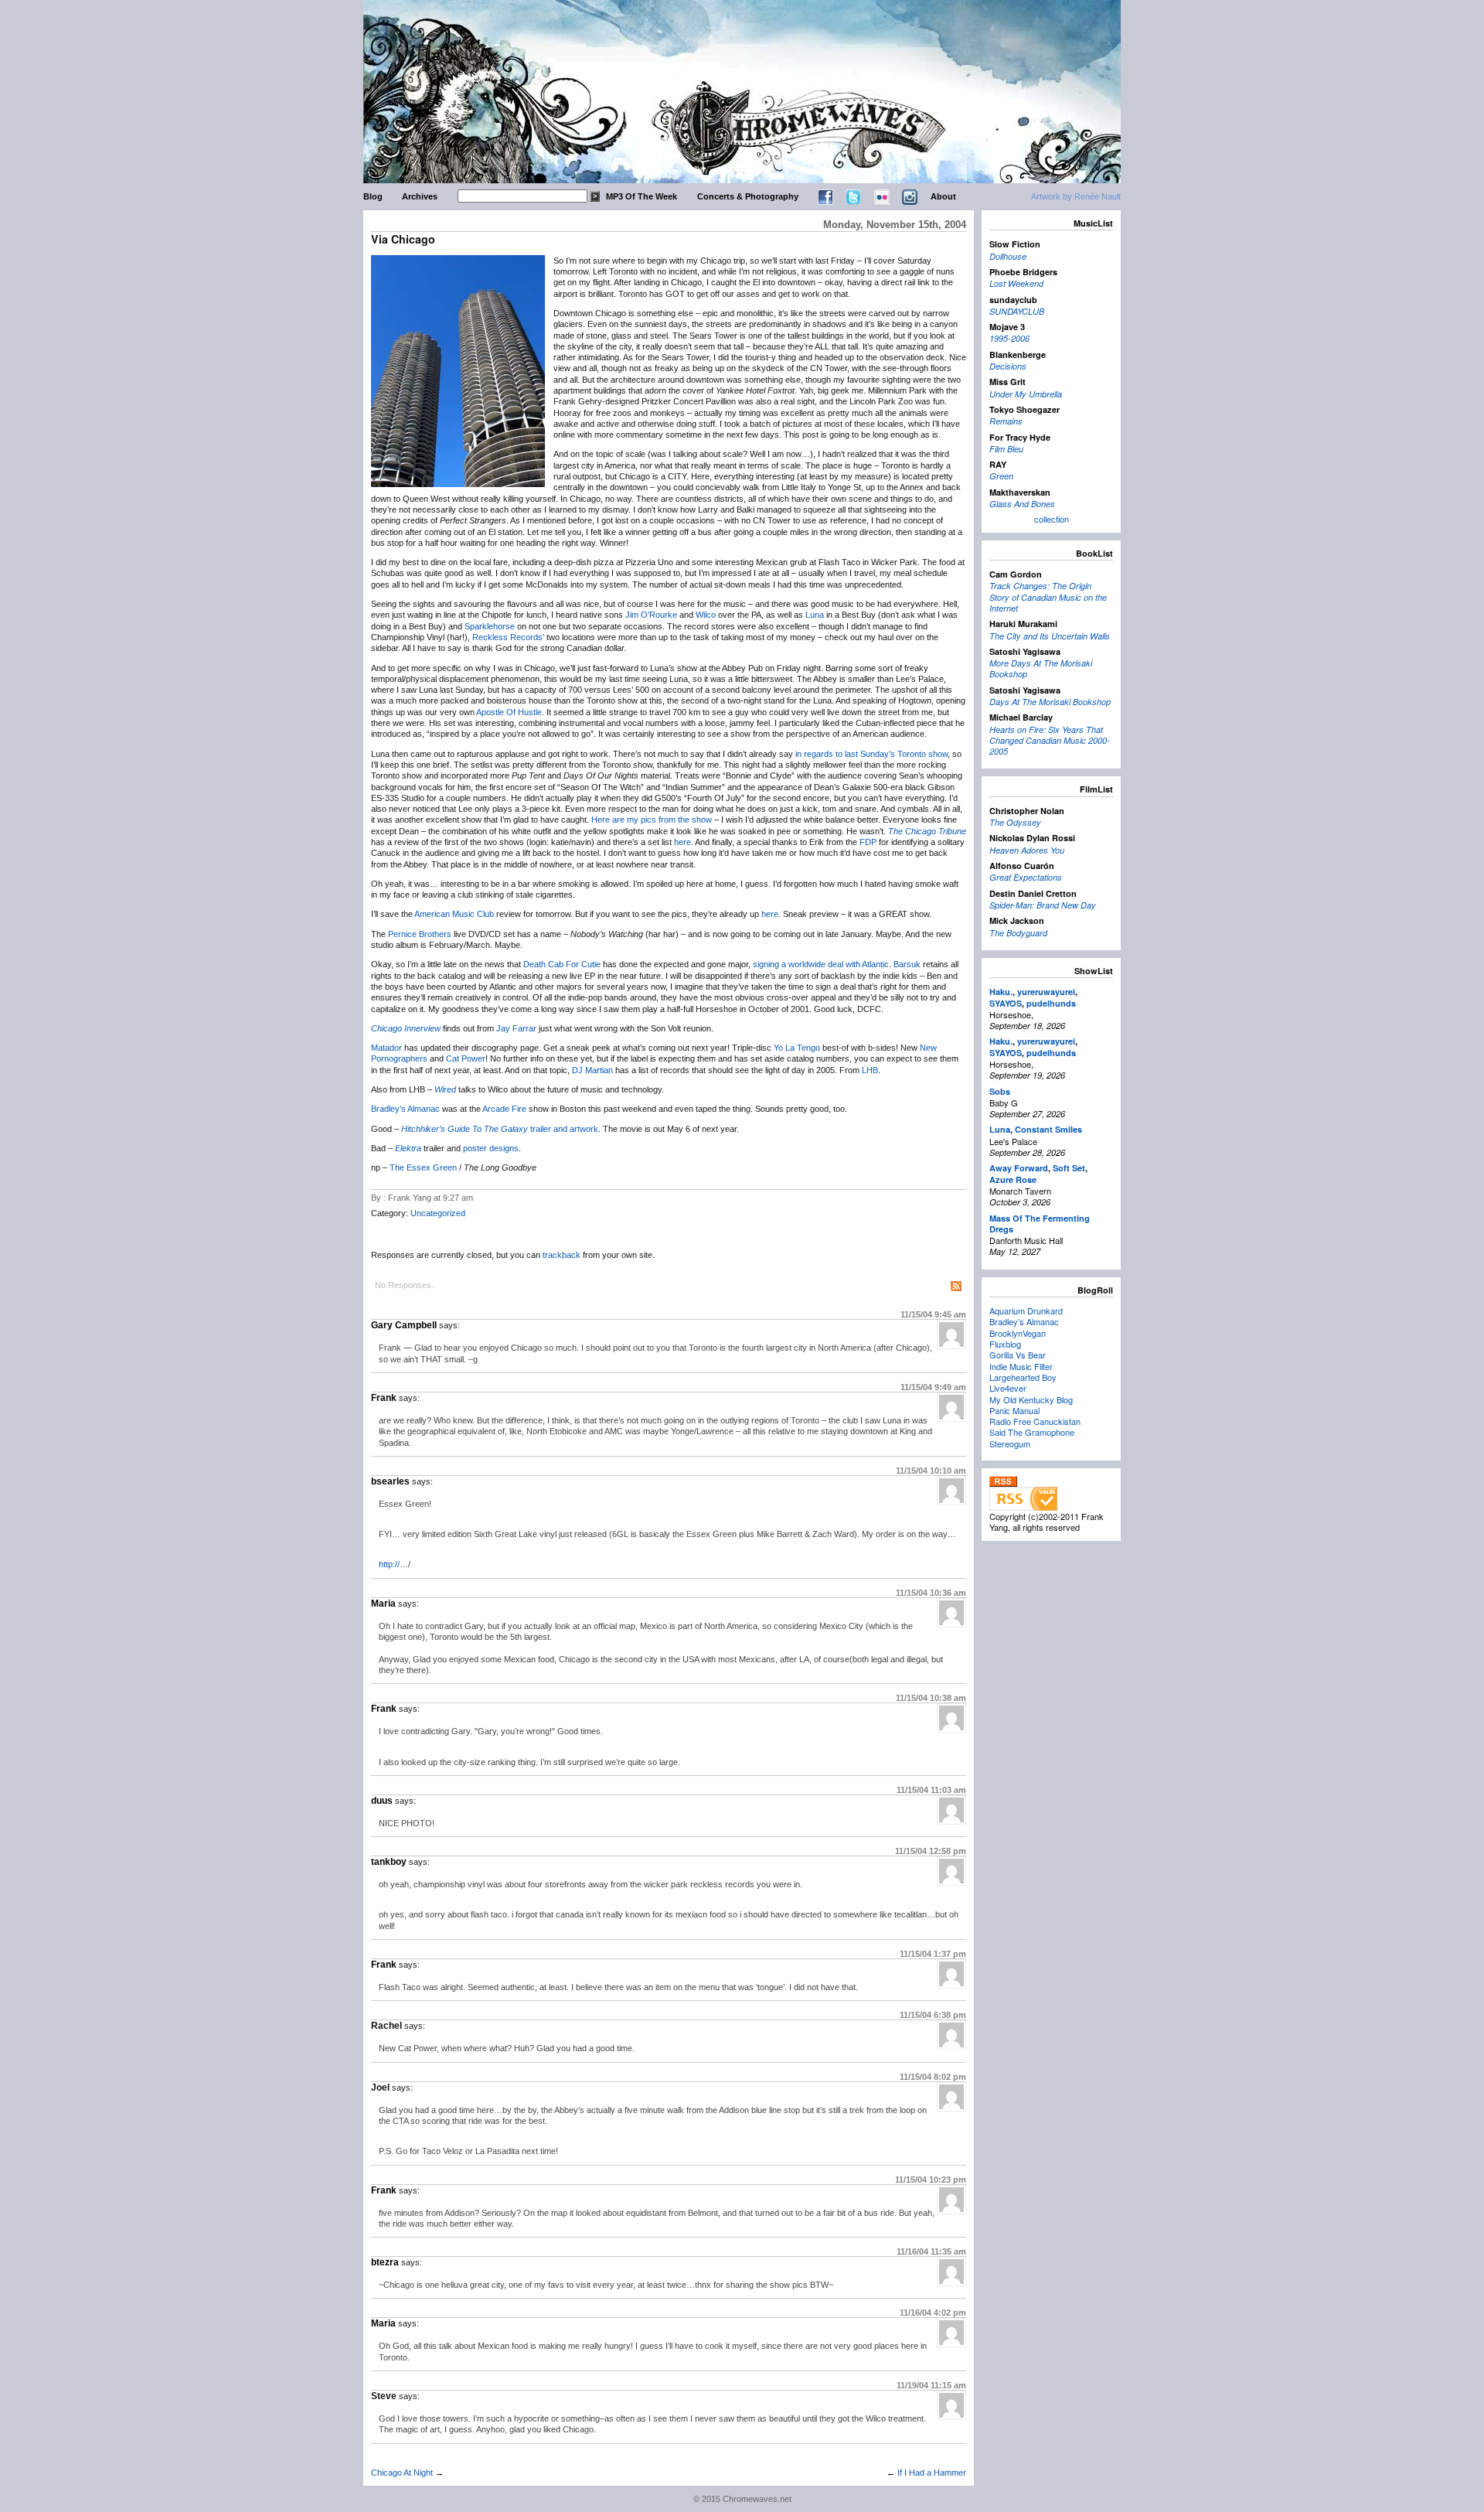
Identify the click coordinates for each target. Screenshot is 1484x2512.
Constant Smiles (1048, 1129)
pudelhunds (1051, 1003)
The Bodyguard (1018, 933)
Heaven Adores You (1027, 850)
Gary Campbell (404, 1325)
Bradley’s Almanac (405, 1109)
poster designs (491, 1148)
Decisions (1008, 366)
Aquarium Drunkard (1026, 1311)
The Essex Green (423, 1167)
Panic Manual (1014, 1410)
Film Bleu (1006, 449)
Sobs (1000, 1091)
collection (1052, 519)
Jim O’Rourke (651, 615)
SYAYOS (1006, 1003)
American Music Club (454, 914)
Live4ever (1008, 1388)
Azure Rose (1013, 1179)
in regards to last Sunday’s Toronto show (871, 754)
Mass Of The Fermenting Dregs (1040, 1224)
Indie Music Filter (1021, 1366)
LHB (870, 1070)
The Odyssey (1015, 822)
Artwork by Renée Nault (1076, 196)
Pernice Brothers (420, 934)
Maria (383, 1604)
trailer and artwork (564, 1129)
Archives (420, 196)
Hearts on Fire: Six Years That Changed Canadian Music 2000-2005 (1050, 741)
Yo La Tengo (797, 1048)
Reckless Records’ (508, 637)
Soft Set (1069, 1168)
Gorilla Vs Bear (1018, 1355)
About (943, 196)
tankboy (389, 1862)
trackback (562, 1255)
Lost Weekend (1016, 283)
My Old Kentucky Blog (1031, 1399)
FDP (868, 842)
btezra (385, 2262)
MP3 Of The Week (642, 196)
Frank (384, 1398)
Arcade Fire (504, 1109)
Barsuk (907, 964)
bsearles (390, 1481)
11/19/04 (931, 2385)
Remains (1006, 421)
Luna (815, 615)
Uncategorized (438, 1213)
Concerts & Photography (748, 196)
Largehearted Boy (1023, 1377)
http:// (389, 1564)
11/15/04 (933, 1314)
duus (382, 1801)
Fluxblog (1005, 1344)
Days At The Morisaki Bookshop (1050, 702)
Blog (373, 196)
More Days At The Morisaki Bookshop (1041, 668)
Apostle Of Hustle (509, 712)
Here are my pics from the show (652, 820)
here (682, 842)
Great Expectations (1026, 877)
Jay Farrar (516, 1028)
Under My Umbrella (1026, 394)
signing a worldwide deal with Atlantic (821, 964)
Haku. (1001, 992)
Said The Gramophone (1032, 1432)
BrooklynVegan (1018, 1333)
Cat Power (466, 1058)
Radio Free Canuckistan (1035, 1421)
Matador (386, 1048)
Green (1001, 476)
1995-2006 (1009, 338)
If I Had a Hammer (932, 2473)
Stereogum (1010, 1443)
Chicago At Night (402, 2473)
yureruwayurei (1046, 992)
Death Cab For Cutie (562, 964)
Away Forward (1019, 1168)
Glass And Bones (1022, 504)
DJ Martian (592, 1070)
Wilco (706, 615)
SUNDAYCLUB (1017, 311)
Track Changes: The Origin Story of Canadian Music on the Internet (1048, 597)
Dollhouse (1008, 256)
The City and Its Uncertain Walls (1050, 636)
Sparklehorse (490, 626)
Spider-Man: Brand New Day (1043, 905)
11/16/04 (931, 2251)
